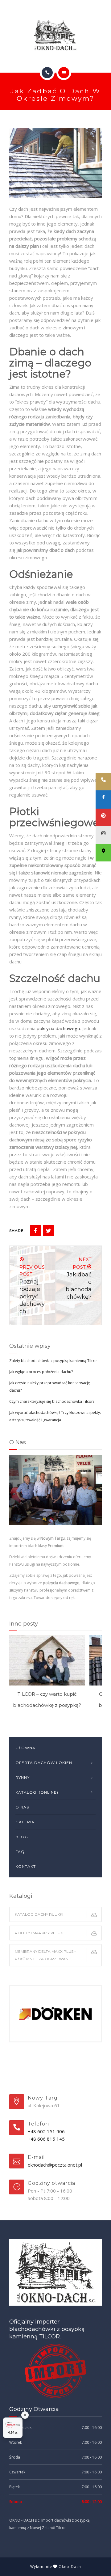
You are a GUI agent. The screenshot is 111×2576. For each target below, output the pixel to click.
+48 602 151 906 (46, 2131)
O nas (22, 1807)
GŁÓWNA (25, 1748)
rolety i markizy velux (39, 1933)
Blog (22, 1837)
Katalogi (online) (37, 1792)
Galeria (25, 1822)
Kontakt (26, 1866)
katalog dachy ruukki (39, 1914)
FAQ (20, 1852)
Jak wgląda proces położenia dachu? (41, 1372)
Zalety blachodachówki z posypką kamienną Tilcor (53, 1361)
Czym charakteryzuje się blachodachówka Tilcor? (52, 1401)
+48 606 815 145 (46, 2139)
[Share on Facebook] (35, 1231)
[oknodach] (55, 35)
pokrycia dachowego (58, 1028)
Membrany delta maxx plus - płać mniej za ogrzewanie (45, 1955)
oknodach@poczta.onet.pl (55, 2165)
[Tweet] (48, 1231)
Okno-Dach (70, 2567)
